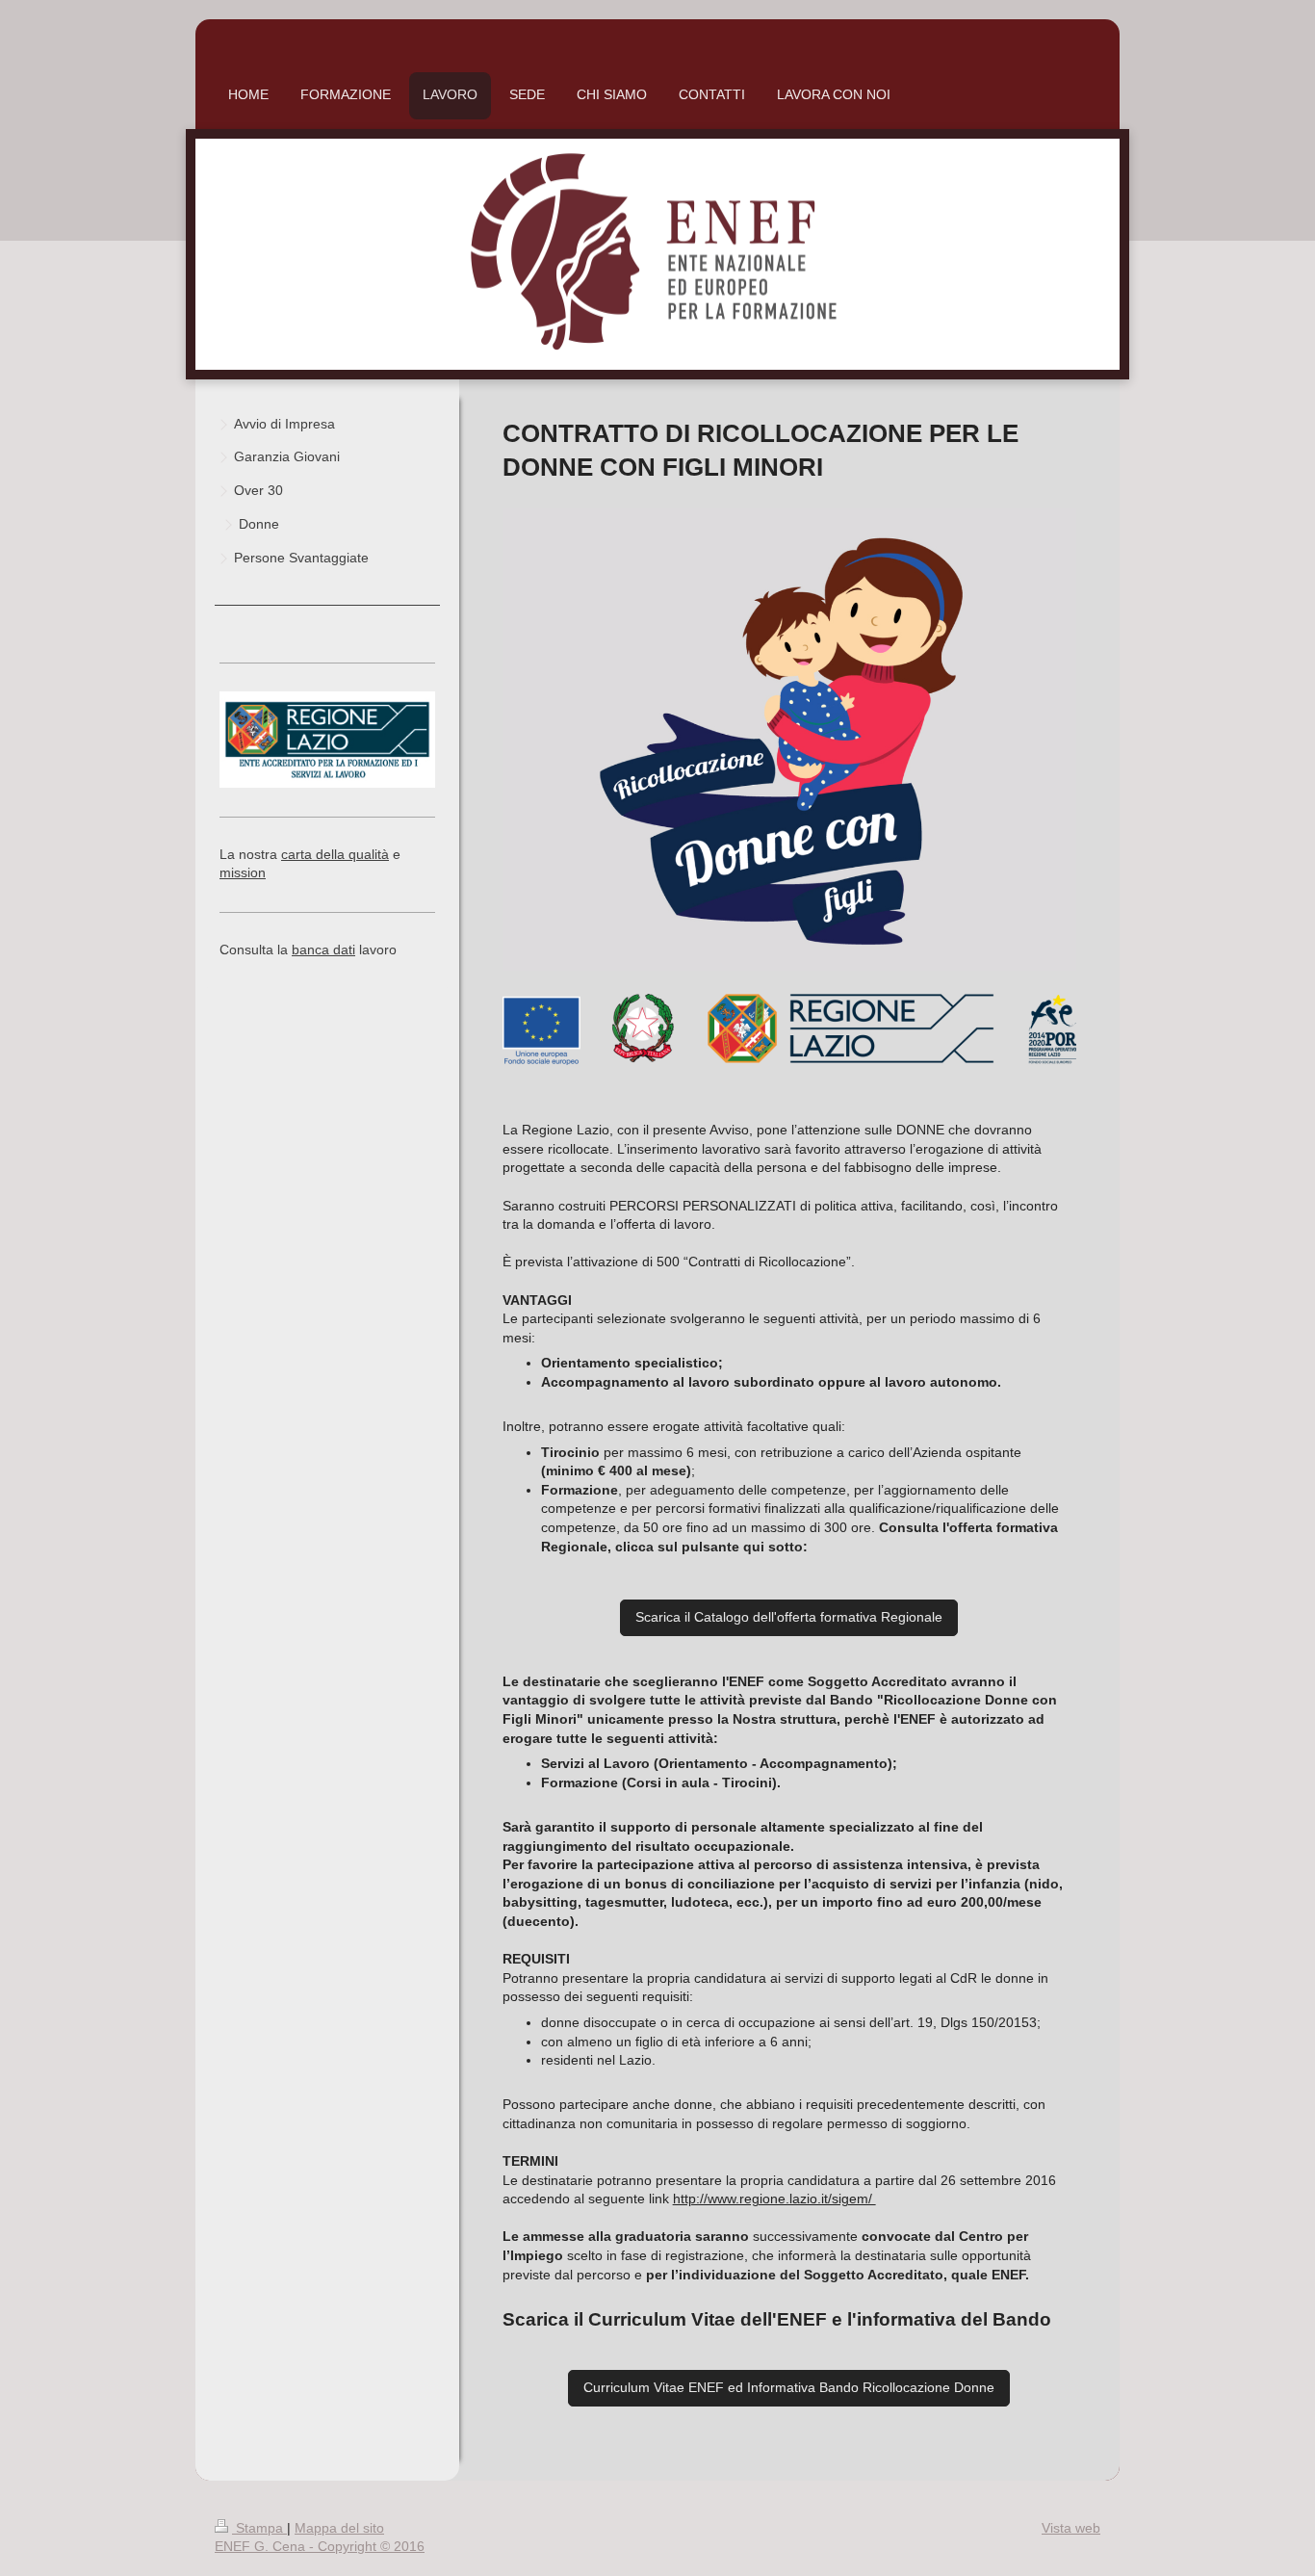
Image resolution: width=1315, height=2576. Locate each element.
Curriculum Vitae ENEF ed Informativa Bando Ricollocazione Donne (789, 2387)
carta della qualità (335, 854)
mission (243, 872)
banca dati (323, 950)
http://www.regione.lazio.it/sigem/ (774, 2199)
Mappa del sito (339, 2528)
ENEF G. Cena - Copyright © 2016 (320, 2546)
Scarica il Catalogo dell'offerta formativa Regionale (789, 1617)
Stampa (259, 2528)
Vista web (1071, 2528)
